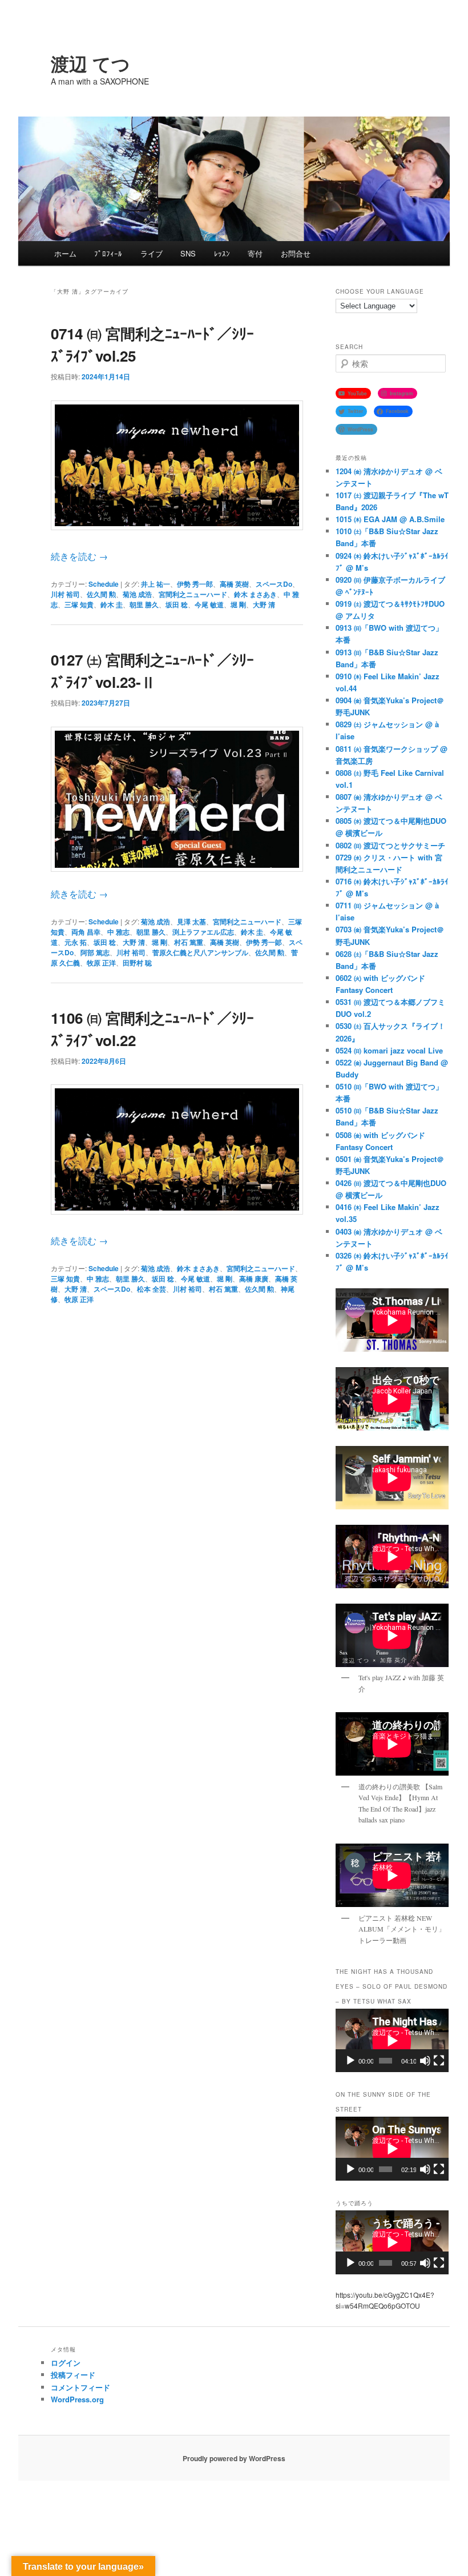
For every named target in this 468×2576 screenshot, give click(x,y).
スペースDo (274, 584)
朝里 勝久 (144, 604)
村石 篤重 (189, 942)
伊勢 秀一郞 (264, 942)
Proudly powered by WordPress (234, 2458)
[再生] (350, 2061)
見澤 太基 (191, 922)
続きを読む (79, 556)
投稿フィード (73, 2375)
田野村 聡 (137, 963)
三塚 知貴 (79, 604)
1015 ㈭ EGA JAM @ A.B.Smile (390, 519)
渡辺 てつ (90, 63)
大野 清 (264, 604)
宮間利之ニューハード (193, 594)
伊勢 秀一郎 (195, 584)
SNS (188, 253)
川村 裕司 (65, 594)
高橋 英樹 (234, 584)
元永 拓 (76, 942)
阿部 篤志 (95, 952)
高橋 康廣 (254, 1279)
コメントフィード (80, 2387)
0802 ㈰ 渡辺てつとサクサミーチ (390, 845)
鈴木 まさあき (255, 594)
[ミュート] (425, 2061)
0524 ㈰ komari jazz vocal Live (389, 1050)
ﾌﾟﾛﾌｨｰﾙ (108, 253)
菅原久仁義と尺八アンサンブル (200, 952)
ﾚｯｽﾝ (222, 253)
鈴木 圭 (112, 604)
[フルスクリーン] (439, 2061)
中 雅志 (118, 932)
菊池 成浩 (137, 594)
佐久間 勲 (101, 594)
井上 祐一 (156, 584)
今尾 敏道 (209, 604)
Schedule (104, 584)
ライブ (152, 253)
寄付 (255, 253)
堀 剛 (238, 604)
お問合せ (296, 253)
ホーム (65, 253)
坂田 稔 (177, 604)
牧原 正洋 (101, 963)
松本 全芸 (152, 1289)
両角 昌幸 (86, 932)
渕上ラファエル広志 (203, 932)
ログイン (66, 2363)
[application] (392, 2040)
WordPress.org (77, 2399)
